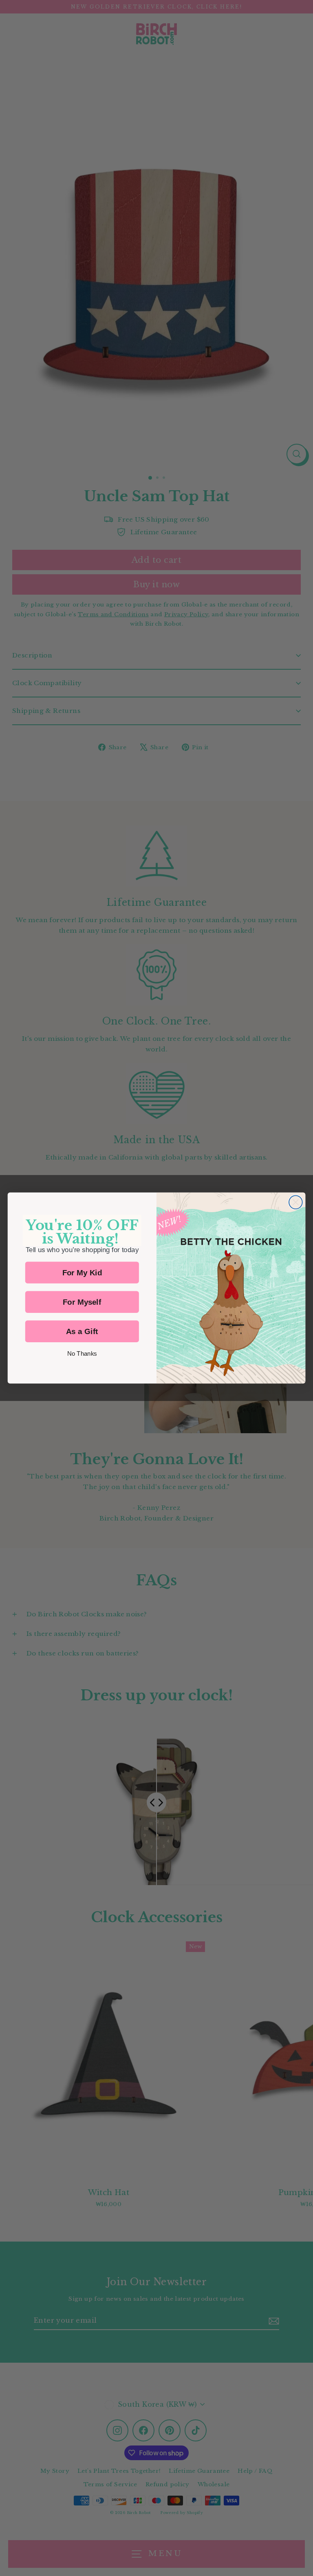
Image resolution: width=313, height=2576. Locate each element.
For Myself (82, 1302)
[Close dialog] (296, 1202)
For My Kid (82, 1273)
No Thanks (82, 1354)
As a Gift (82, 1331)
